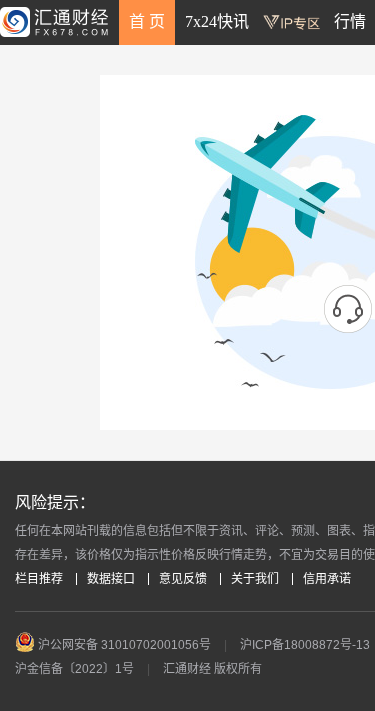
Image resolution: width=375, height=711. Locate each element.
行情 (350, 21)
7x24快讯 (217, 21)
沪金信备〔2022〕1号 (74, 669)
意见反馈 (183, 579)
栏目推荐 (39, 579)
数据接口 (111, 579)
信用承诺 (327, 579)
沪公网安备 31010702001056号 (123, 645)
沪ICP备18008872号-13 (305, 645)
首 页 (147, 21)
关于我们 (255, 579)
